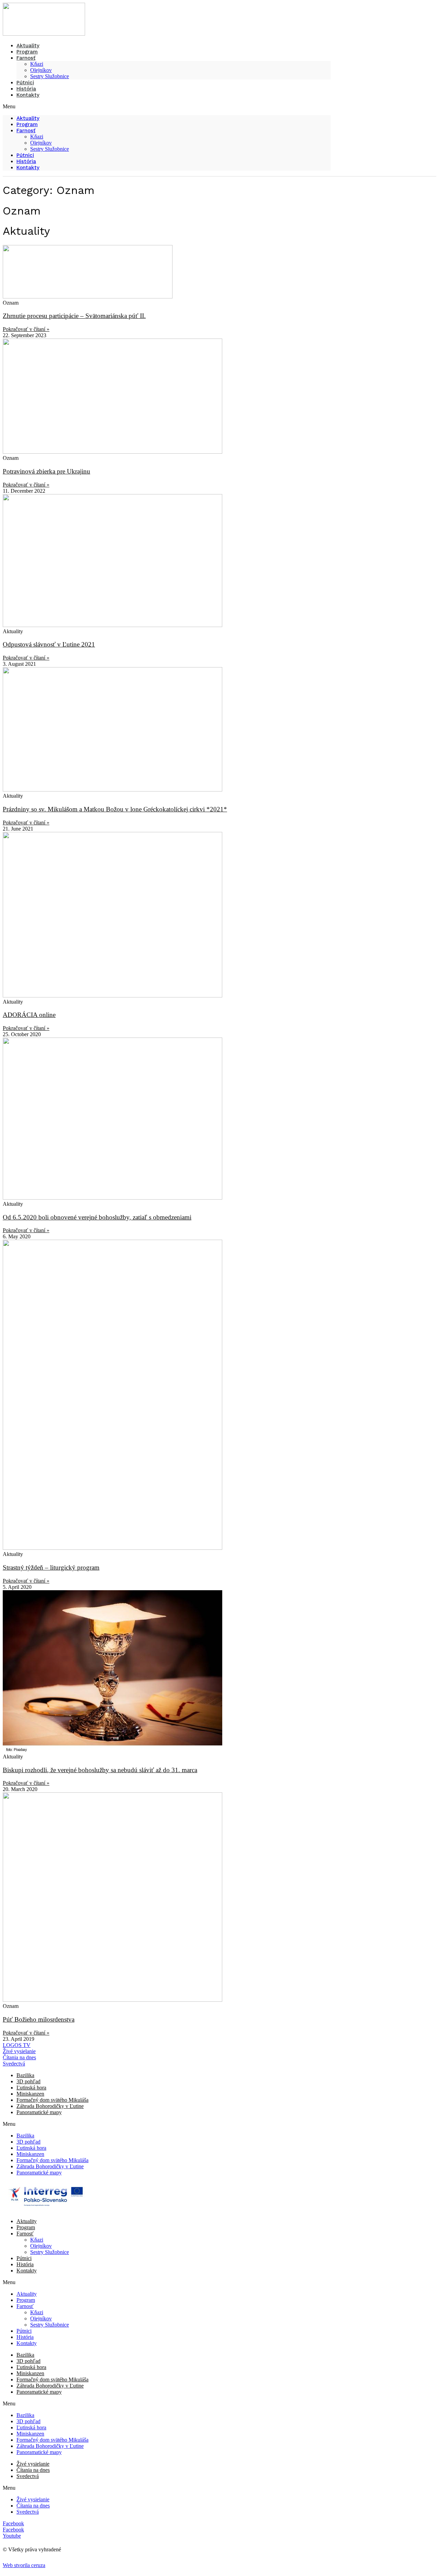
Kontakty (28, 95)
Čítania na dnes (33, 2470)
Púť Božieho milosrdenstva (39, 2019)
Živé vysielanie (33, 2464)
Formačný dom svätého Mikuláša (52, 2100)
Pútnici (25, 155)
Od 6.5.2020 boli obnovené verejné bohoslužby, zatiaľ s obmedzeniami (97, 1217)
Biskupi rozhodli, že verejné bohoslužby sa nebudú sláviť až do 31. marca (100, 1770)
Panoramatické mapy (39, 2112)
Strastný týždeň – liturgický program (51, 1567)
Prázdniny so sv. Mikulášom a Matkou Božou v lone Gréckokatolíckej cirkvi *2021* (115, 809)
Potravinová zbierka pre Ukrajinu (46, 471)
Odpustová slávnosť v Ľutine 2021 (49, 644)
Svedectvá (28, 2476)
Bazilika (25, 2075)
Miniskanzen (30, 2094)
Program (27, 124)
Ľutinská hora (31, 2088)
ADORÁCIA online (29, 1015)
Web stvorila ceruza (24, 2565)
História (26, 161)
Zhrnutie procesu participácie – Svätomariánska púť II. (74, 316)
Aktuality (28, 118)
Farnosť (26, 58)
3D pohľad (28, 2081)
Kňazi (37, 64)
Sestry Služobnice (50, 76)
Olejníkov (41, 70)
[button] (167, 107)
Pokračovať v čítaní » (26, 329)
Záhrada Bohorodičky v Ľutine (50, 2106)
